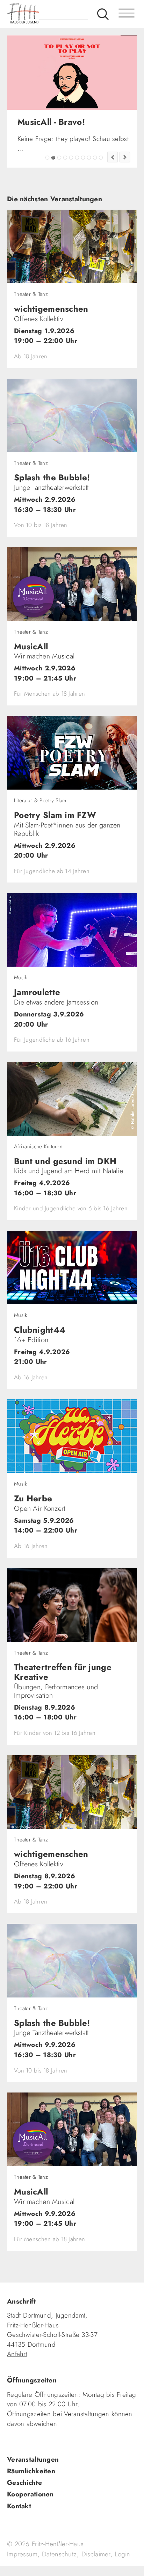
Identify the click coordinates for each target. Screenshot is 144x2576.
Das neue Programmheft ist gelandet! (59, 195)
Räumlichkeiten (31, 2508)
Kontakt (19, 2543)
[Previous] (113, 194)
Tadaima (47, 195)
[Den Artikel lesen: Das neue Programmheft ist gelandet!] (72, 72)
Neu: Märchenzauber (95, 195)
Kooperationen (30, 2531)
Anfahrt (17, 2391)
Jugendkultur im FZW (101, 195)
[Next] (125, 194)
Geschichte (24, 2520)
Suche (103, 14)
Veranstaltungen (33, 2497)
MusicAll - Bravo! (53, 195)
